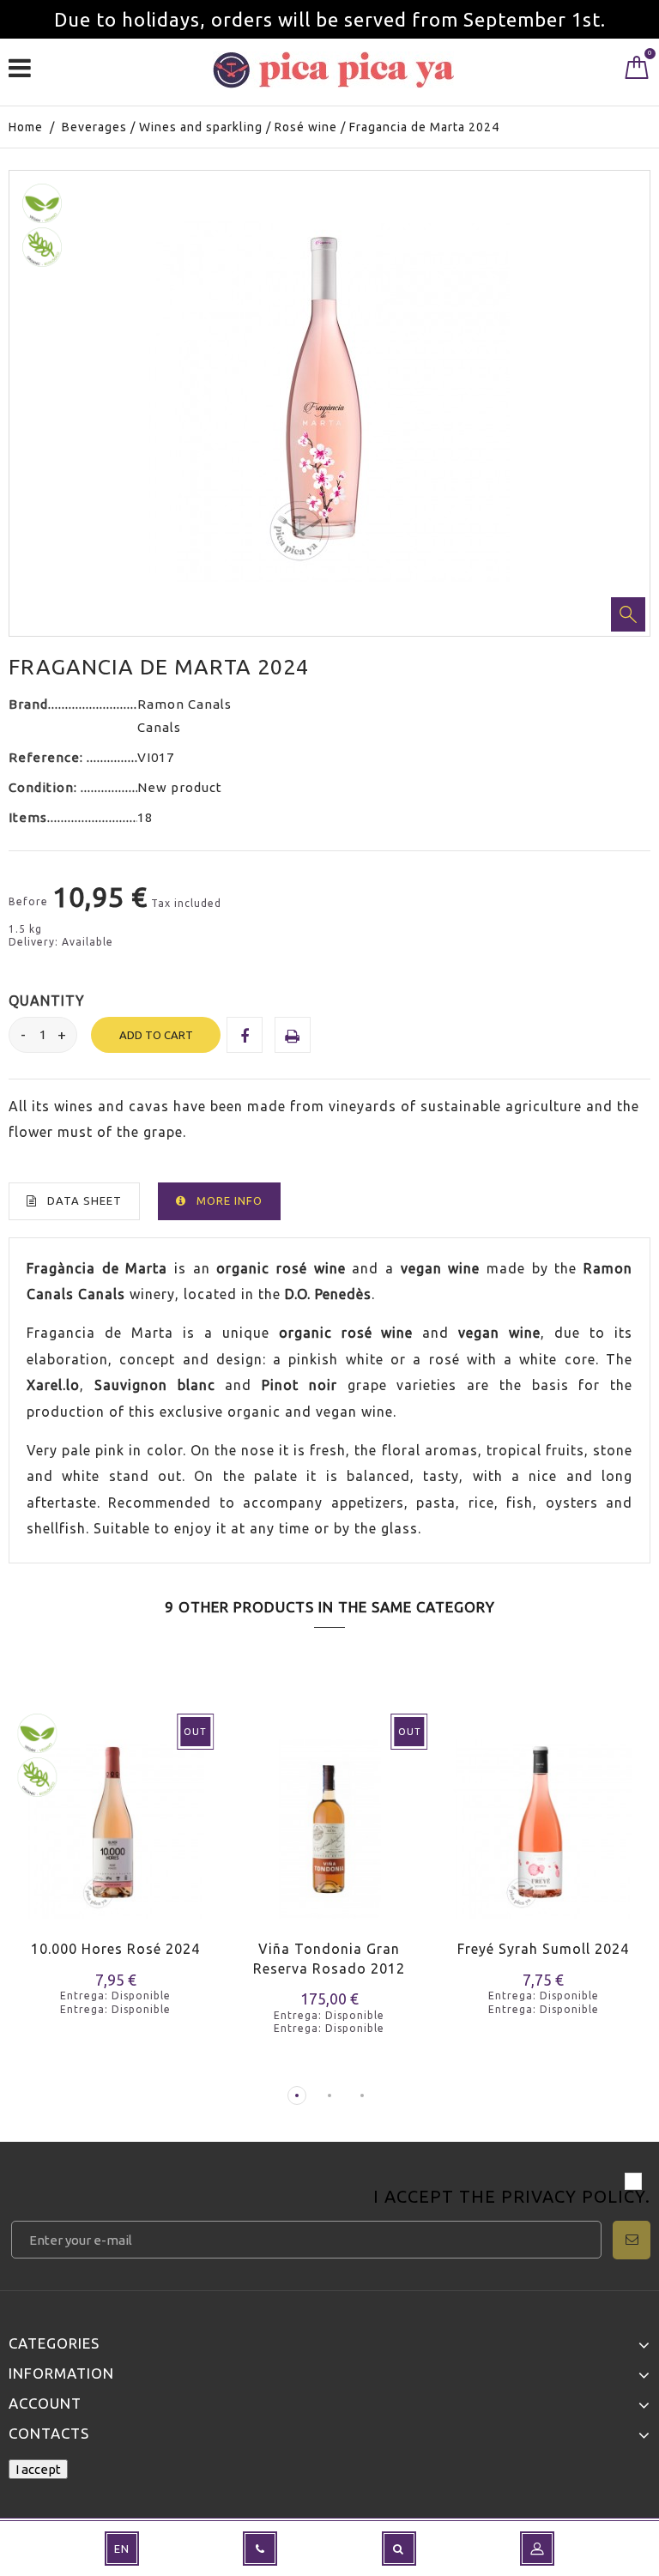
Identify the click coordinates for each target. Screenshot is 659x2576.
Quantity (47, 1001)
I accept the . (512, 2198)
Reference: (48, 757)
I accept (38, 2469)
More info (230, 1200)
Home (26, 127)
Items (28, 817)
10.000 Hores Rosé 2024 (115, 1949)
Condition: (45, 787)
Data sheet (85, 1200)
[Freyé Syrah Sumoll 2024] (544, 1818)
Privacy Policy (573, 2196)
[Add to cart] (460, 1845)
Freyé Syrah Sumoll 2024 (543, 1949)
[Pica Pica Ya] (333, 70)
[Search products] (399, 2549)
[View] (93, 1845)
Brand (28, 704)
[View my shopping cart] (637, 71)
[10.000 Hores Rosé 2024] (115, 1818)
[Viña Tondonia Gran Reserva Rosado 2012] (329, 1818)
